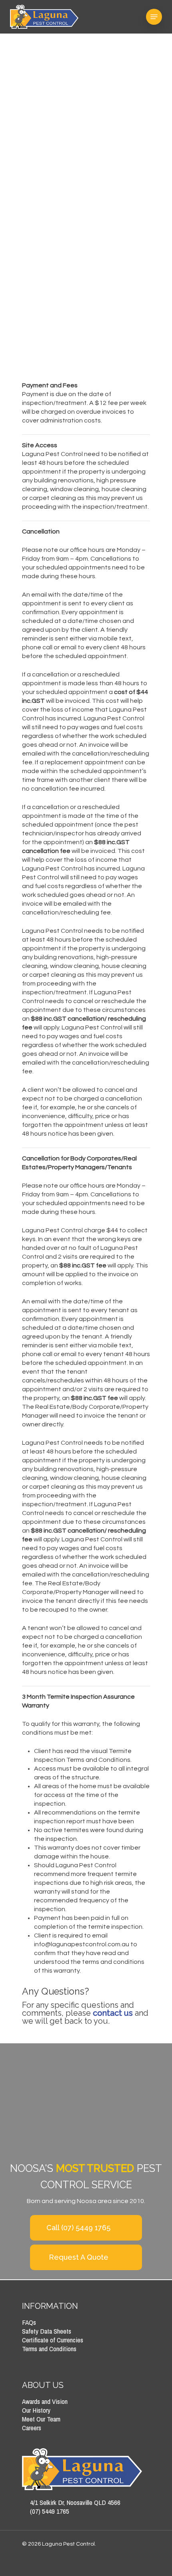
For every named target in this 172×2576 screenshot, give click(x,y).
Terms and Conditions (49, 2349)
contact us (113, 2013)
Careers (32, 2428)
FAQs (29, 2322)
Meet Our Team (41, 2419)
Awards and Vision (45, 2401)
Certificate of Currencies (53, 2340)
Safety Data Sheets (47, 2331)
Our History (36, 2410)
